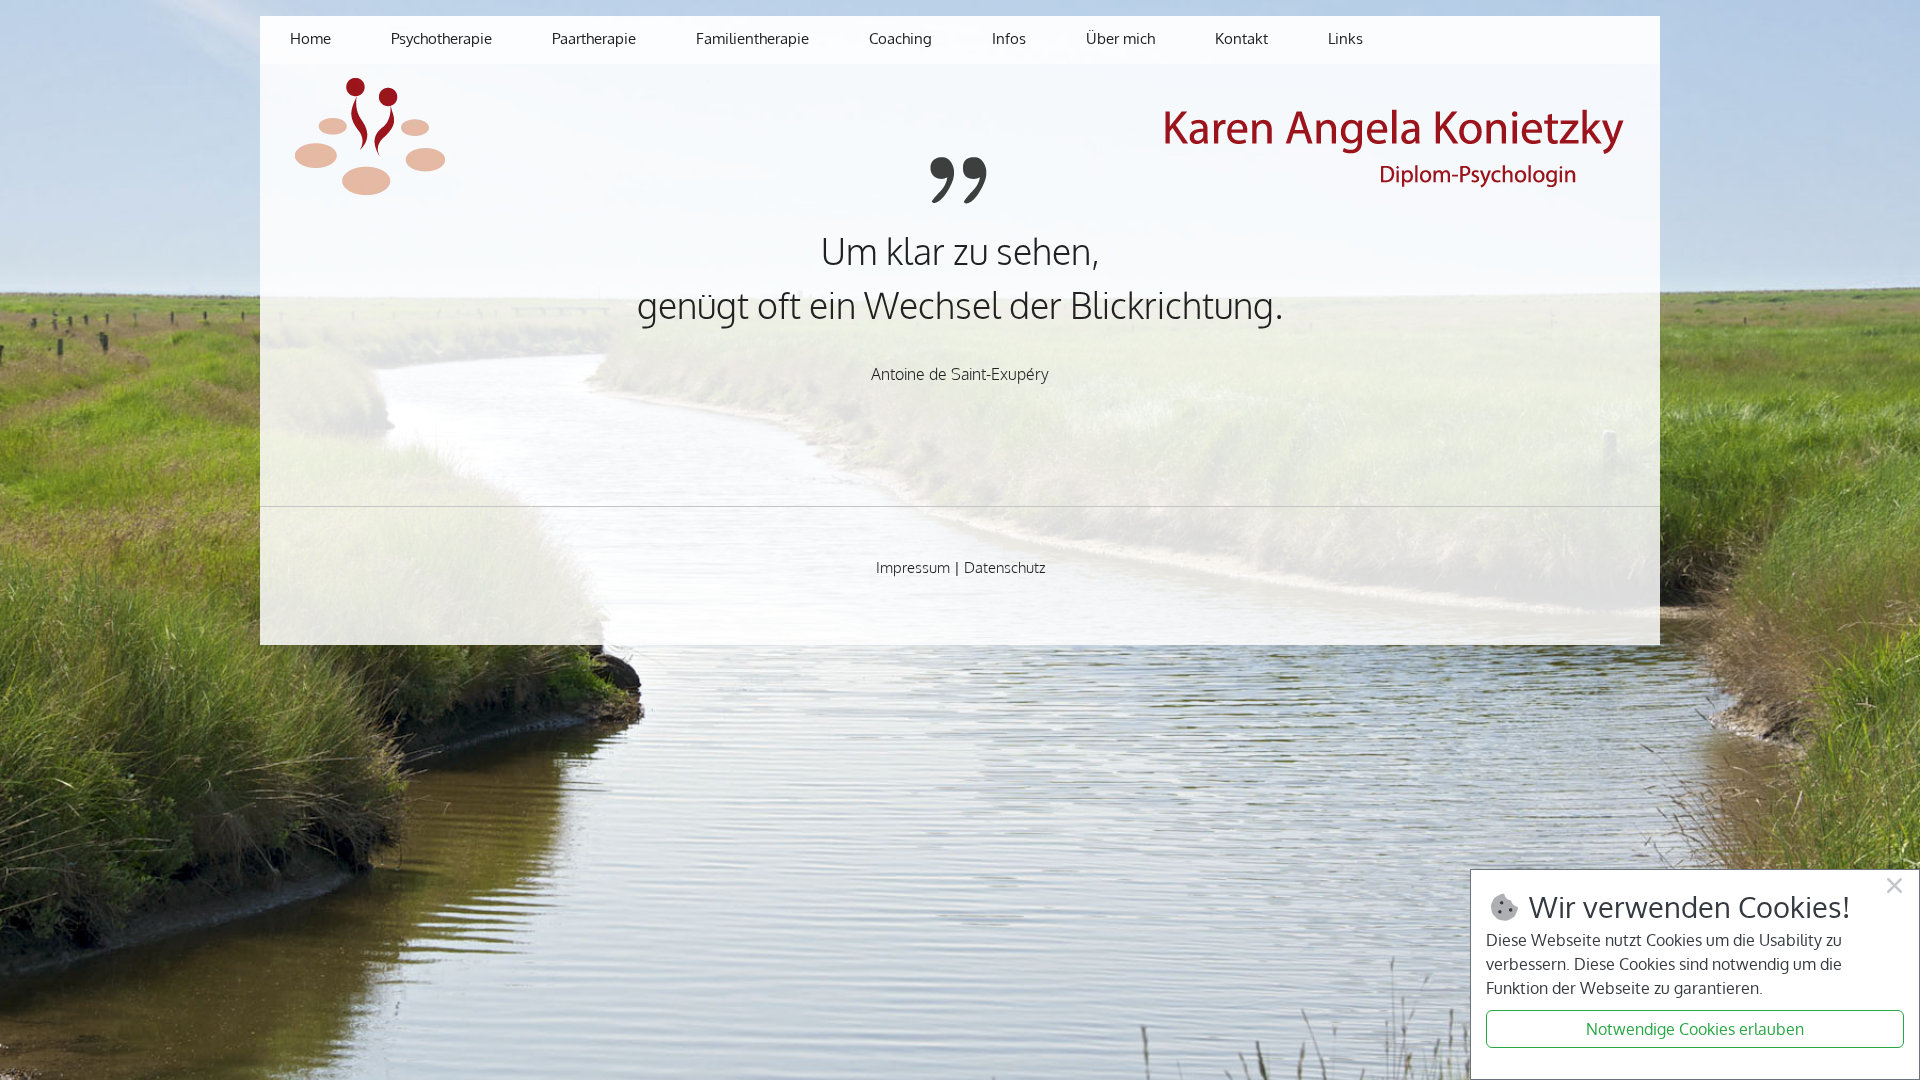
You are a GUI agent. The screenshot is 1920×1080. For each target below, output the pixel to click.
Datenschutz (1004, 567)
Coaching (900, 38)
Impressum (913, 567)
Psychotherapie (441, 38)
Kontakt (1241, 38)
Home (310, 38)
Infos (1009, 38)
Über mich (1120, 38)
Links (1345, 38)
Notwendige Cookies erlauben (1695, 1029)
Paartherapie (594, 38)
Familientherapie (752, 38)
